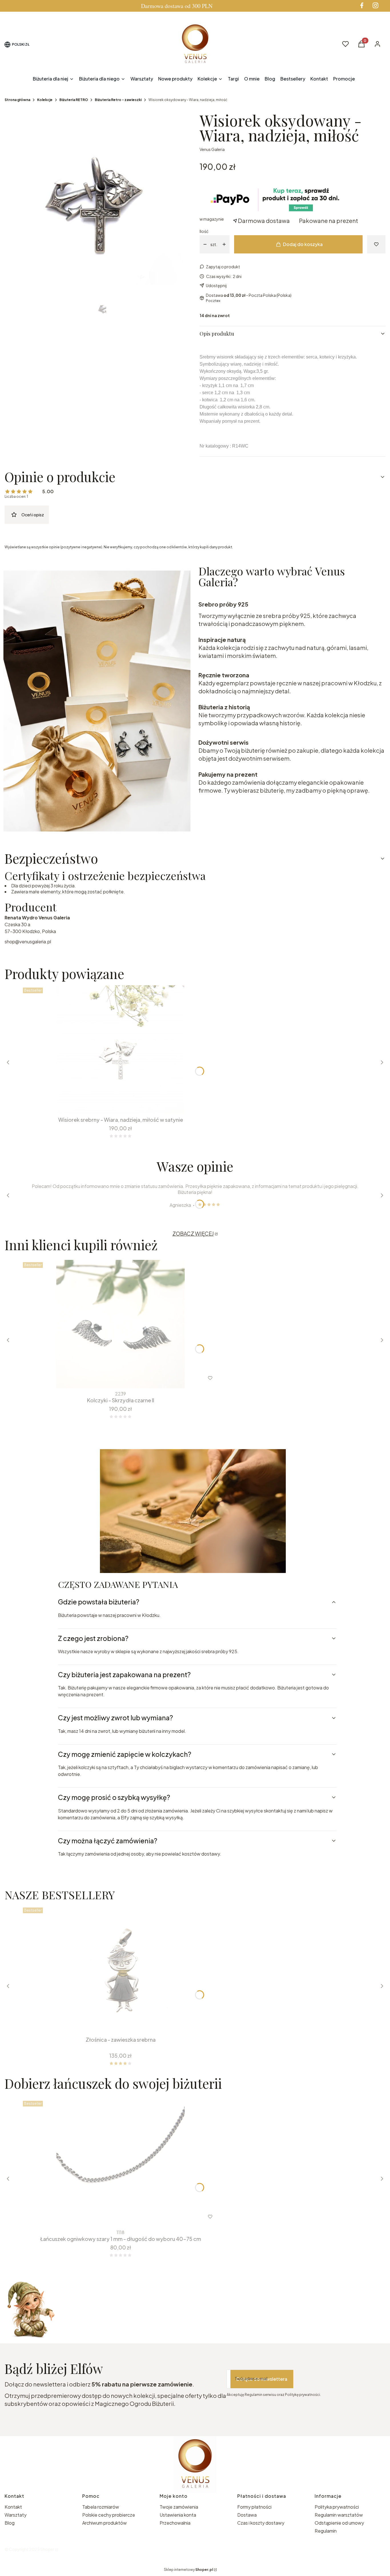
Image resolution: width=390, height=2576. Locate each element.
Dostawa (247, 2515)
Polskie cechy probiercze (109, 2515)
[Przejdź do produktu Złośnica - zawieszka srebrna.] (120, 1969)
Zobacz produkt (113, 2217)
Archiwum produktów (105, 2523)
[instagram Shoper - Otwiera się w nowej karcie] (375, 5)
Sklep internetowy (188, 2570)
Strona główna (17, 100)
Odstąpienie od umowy (339, 2523)
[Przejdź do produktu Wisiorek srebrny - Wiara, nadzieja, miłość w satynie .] (120, 1050)
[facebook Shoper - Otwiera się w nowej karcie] (362, 5)
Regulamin (326, 2531)
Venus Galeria (212, 149)
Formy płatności (254, 2507)
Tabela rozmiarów (101, 2507)
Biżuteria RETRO (74, 100)
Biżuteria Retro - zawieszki (118, 100)
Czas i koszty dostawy (261, 2523)
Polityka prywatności (337, 2507)
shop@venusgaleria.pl (28, 941)
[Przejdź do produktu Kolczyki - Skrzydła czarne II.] (120, 1324)
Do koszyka (117, 1103)
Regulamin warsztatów (339, 2515)
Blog (10, 2523)
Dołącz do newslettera (262, 2379)
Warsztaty (16, 2515)
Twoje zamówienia (179, 2507)
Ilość (204, 231)
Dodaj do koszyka (303, 244)
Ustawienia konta (178, 2515)
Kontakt (13, 2507)
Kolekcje (45, 100)
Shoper (47, 2549)
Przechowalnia (175, 2523)
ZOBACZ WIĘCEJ (193, 1233)
